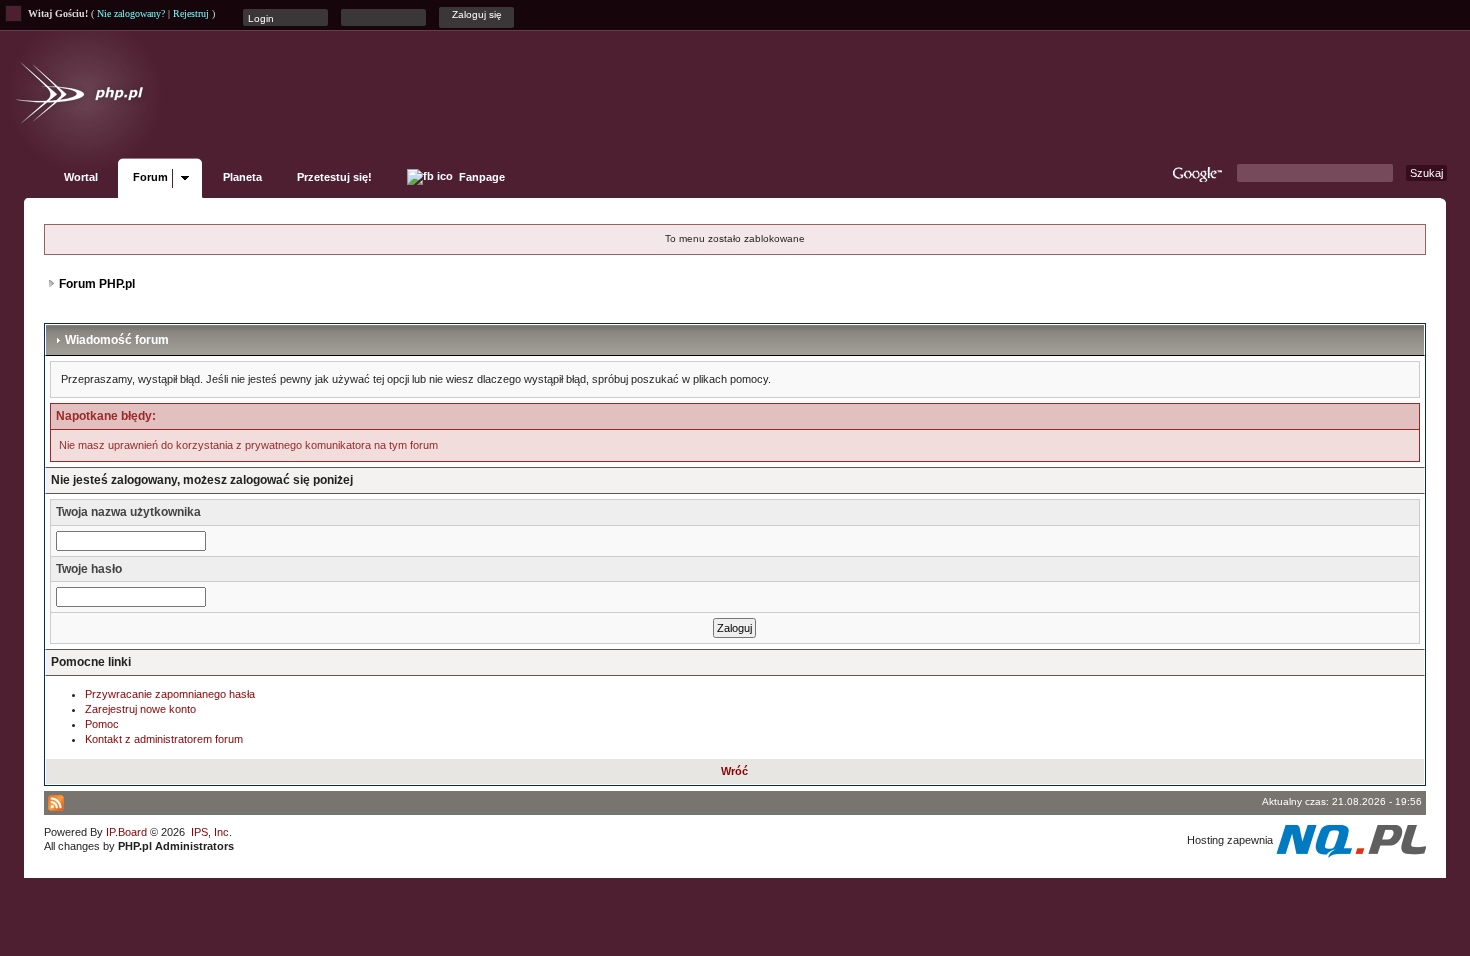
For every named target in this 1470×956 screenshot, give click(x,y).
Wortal (81, 177)
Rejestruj (191, 13)
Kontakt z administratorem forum (164, 739)
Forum (150, 177)
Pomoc (102, 724)
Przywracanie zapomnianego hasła (170, 694)
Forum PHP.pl (97, 284)
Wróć (734, 771)
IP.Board (126, 832)
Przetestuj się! (334, 177)
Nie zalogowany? (131, 13)
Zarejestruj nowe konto (140, 709)
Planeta (242, 177)
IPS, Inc (210, 832)
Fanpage (480, 177)
